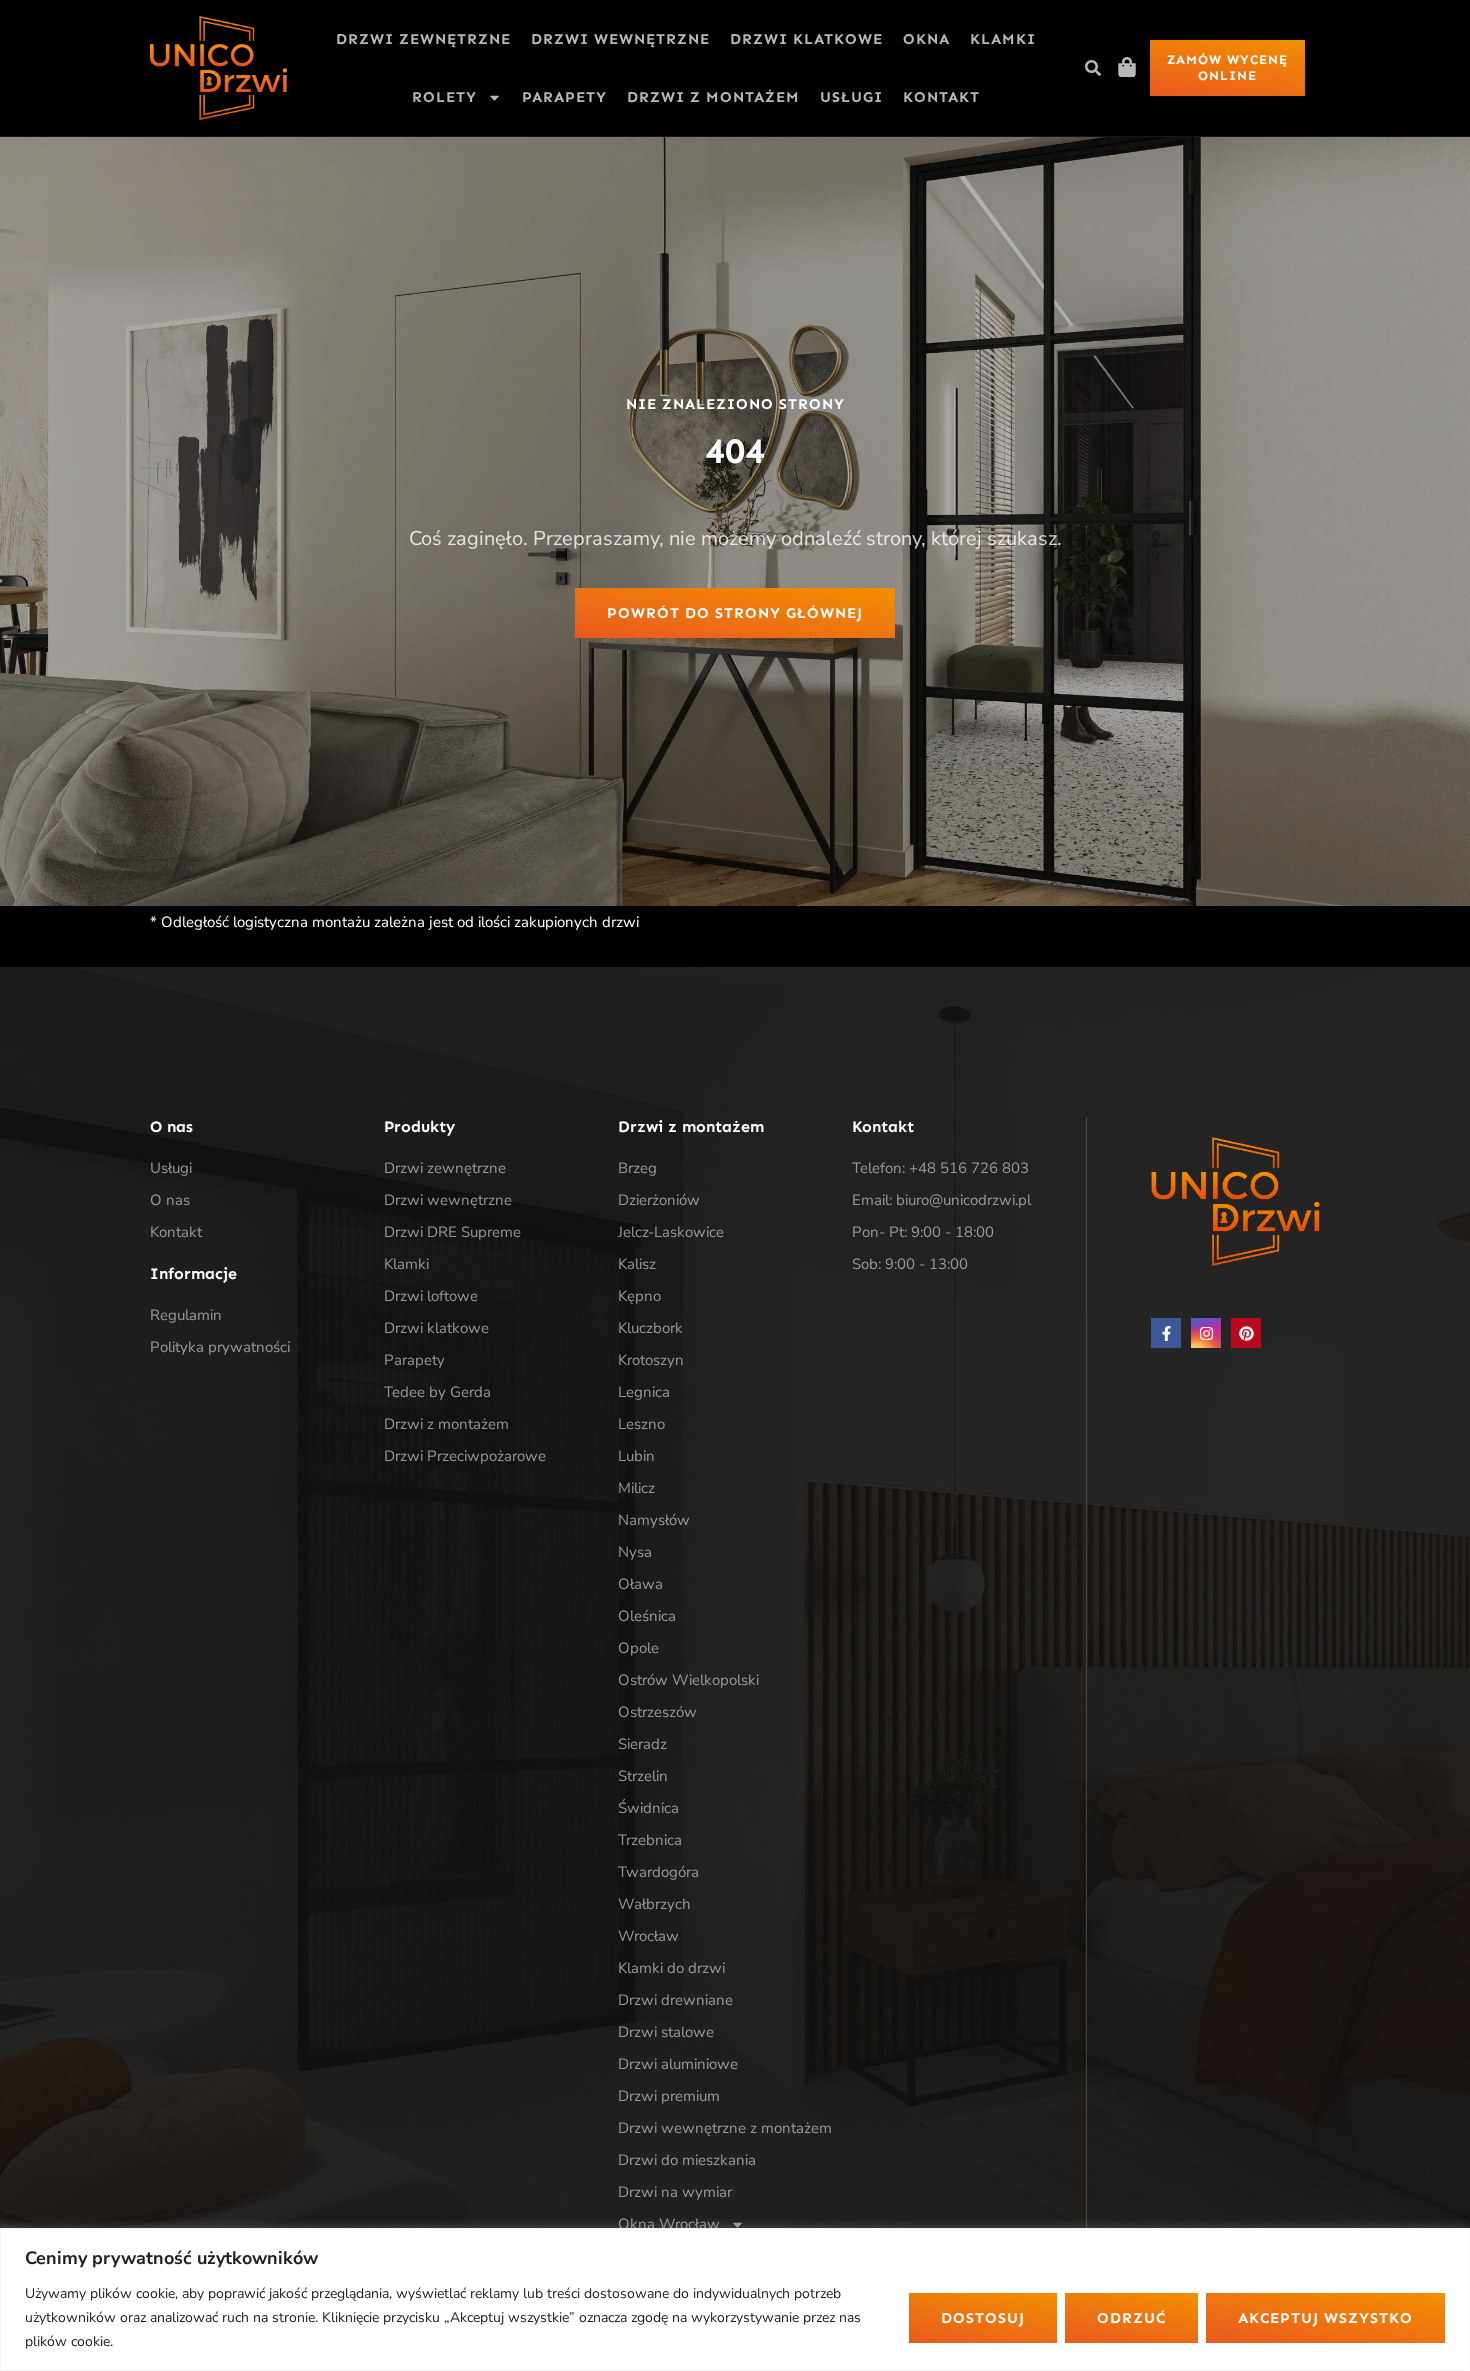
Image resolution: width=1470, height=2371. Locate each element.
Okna (926, 39)
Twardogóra (658, 1872)
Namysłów (654, 1520)
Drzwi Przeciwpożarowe (465, 1456)
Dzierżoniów (659, 1200)
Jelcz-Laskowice (671, 1232)
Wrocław (648, 1936)
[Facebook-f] (1166, 1333)
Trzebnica (650, 1840)
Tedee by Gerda (437, 1392)
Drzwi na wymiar (675, 2192)
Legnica (644, 1392)
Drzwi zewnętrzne (423, 39)
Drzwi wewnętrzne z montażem (725, 2128)
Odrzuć (1131, 2318)
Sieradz (642, 1744)
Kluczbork (650, 1328)
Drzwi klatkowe (806, 39)
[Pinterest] (1246, 1333)
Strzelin (643, 1776)
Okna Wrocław (669, 2224)
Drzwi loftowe (431, 1296)
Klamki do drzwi (671, 1968)
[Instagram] (1206, 1333)
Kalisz (637, 1264)
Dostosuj (983, 2318)
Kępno (639, 1296)
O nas (170, 1200)
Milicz (636, 1488)
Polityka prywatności (220, 1347)
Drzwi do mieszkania (687, 2160)
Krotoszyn (651, 1360)
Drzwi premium (669, 2096)
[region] (735, 2299)
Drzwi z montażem (713, 97)
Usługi (851, 97)
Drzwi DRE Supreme (452, 1232)
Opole (638, 1648)
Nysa (635, 1552)
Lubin (636, 1456)
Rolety (444, 97)
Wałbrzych (654, 1904)
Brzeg (637, 1168)
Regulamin (186, 1315)
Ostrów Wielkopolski (688, 1680)
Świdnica (648, 1808)
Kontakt (941, 97)
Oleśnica (647, 1616)
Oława (640, 1584)
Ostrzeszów (657, 1712)
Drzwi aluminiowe (678, 2064)
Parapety (564, 97)
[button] (1093, 68)
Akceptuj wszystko (1325, 2318)
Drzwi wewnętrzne (620, 39)
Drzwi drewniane (675, 2000)
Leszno (641, 1424)
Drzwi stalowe (666, 2032)
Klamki (1003, 39)
